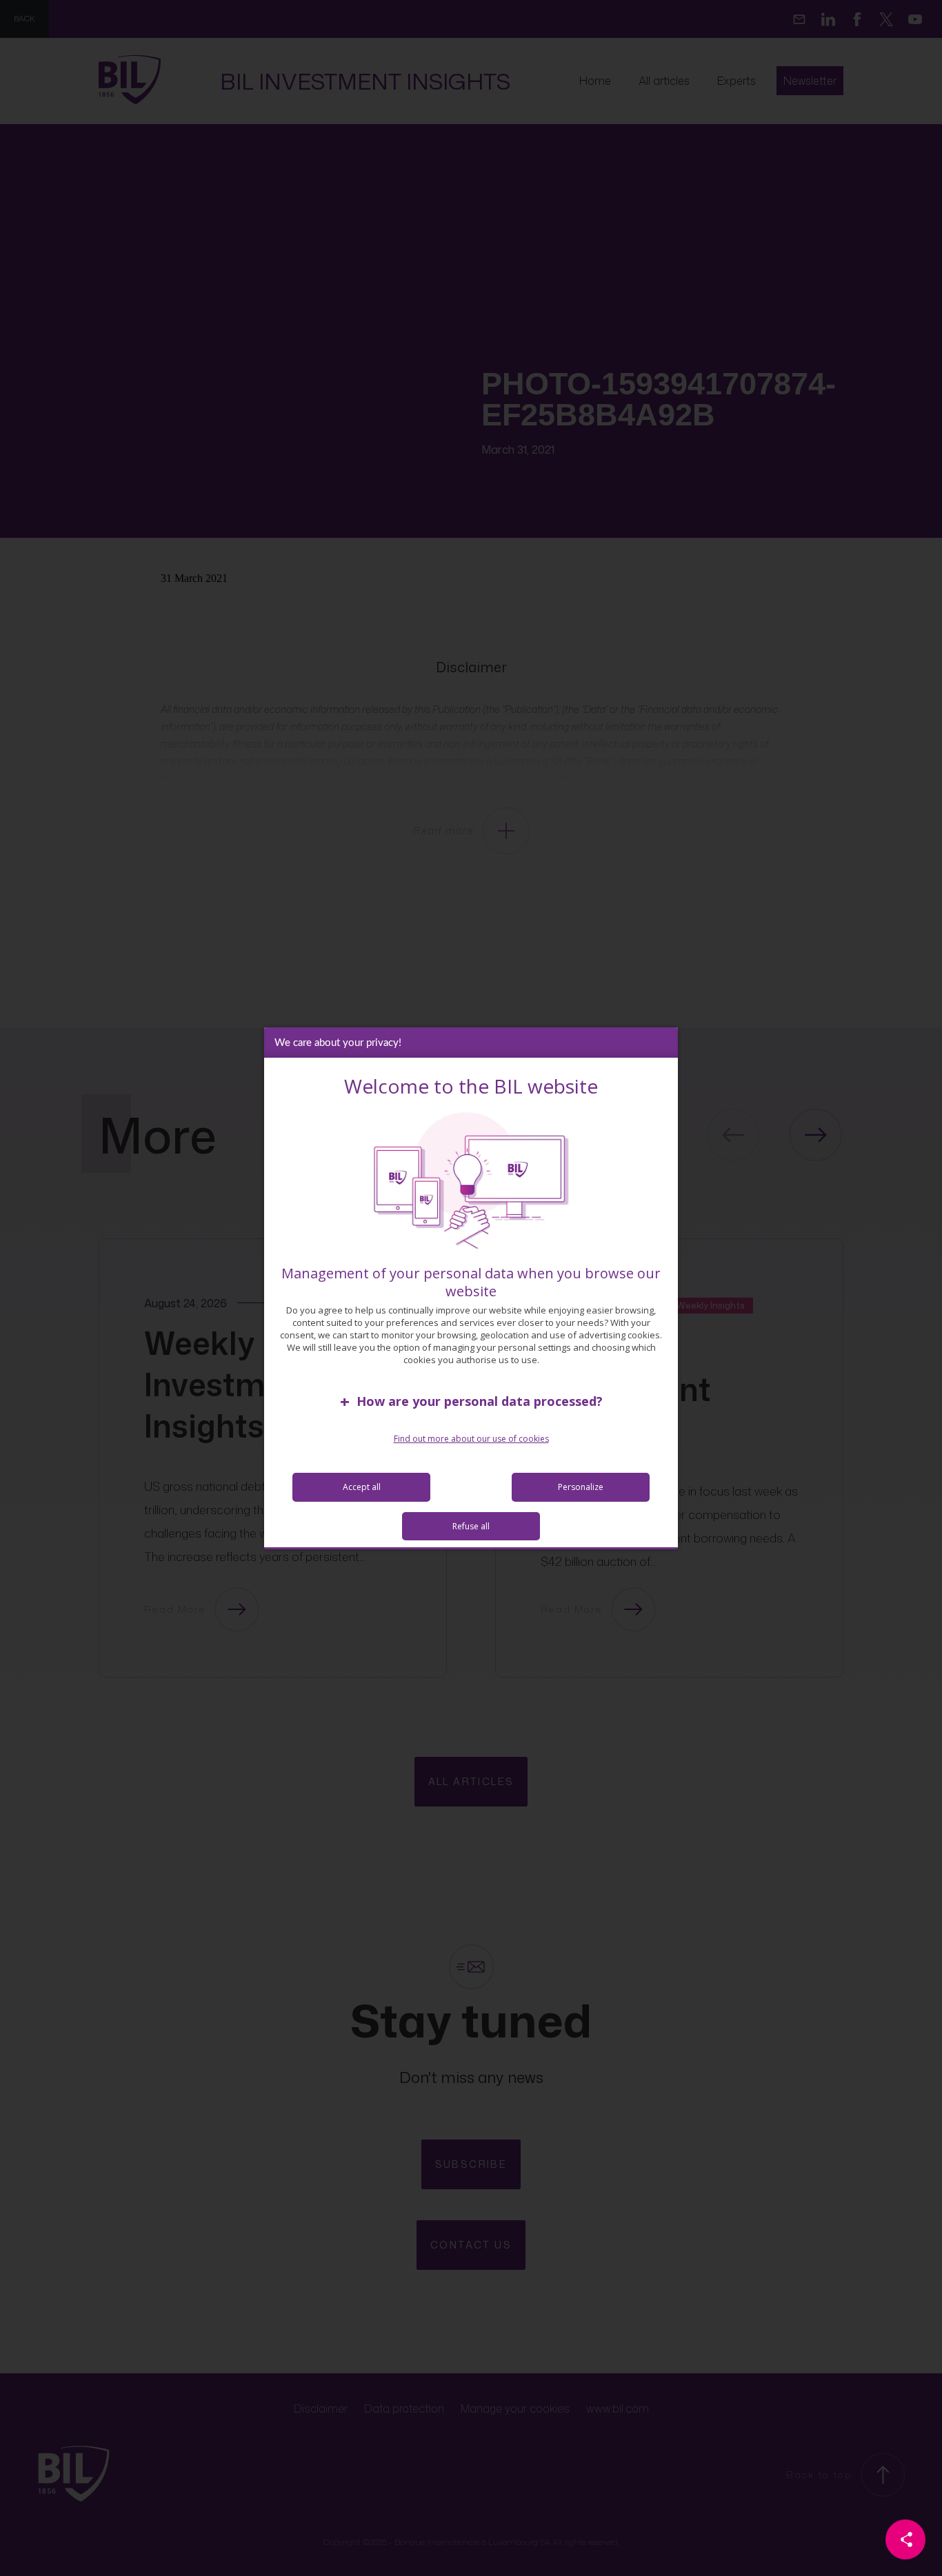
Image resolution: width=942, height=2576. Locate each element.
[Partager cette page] (905, 2539)
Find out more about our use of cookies (471, 1439)
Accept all (362, 1487)
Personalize (581, 1487)
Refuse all (471, 1526)
